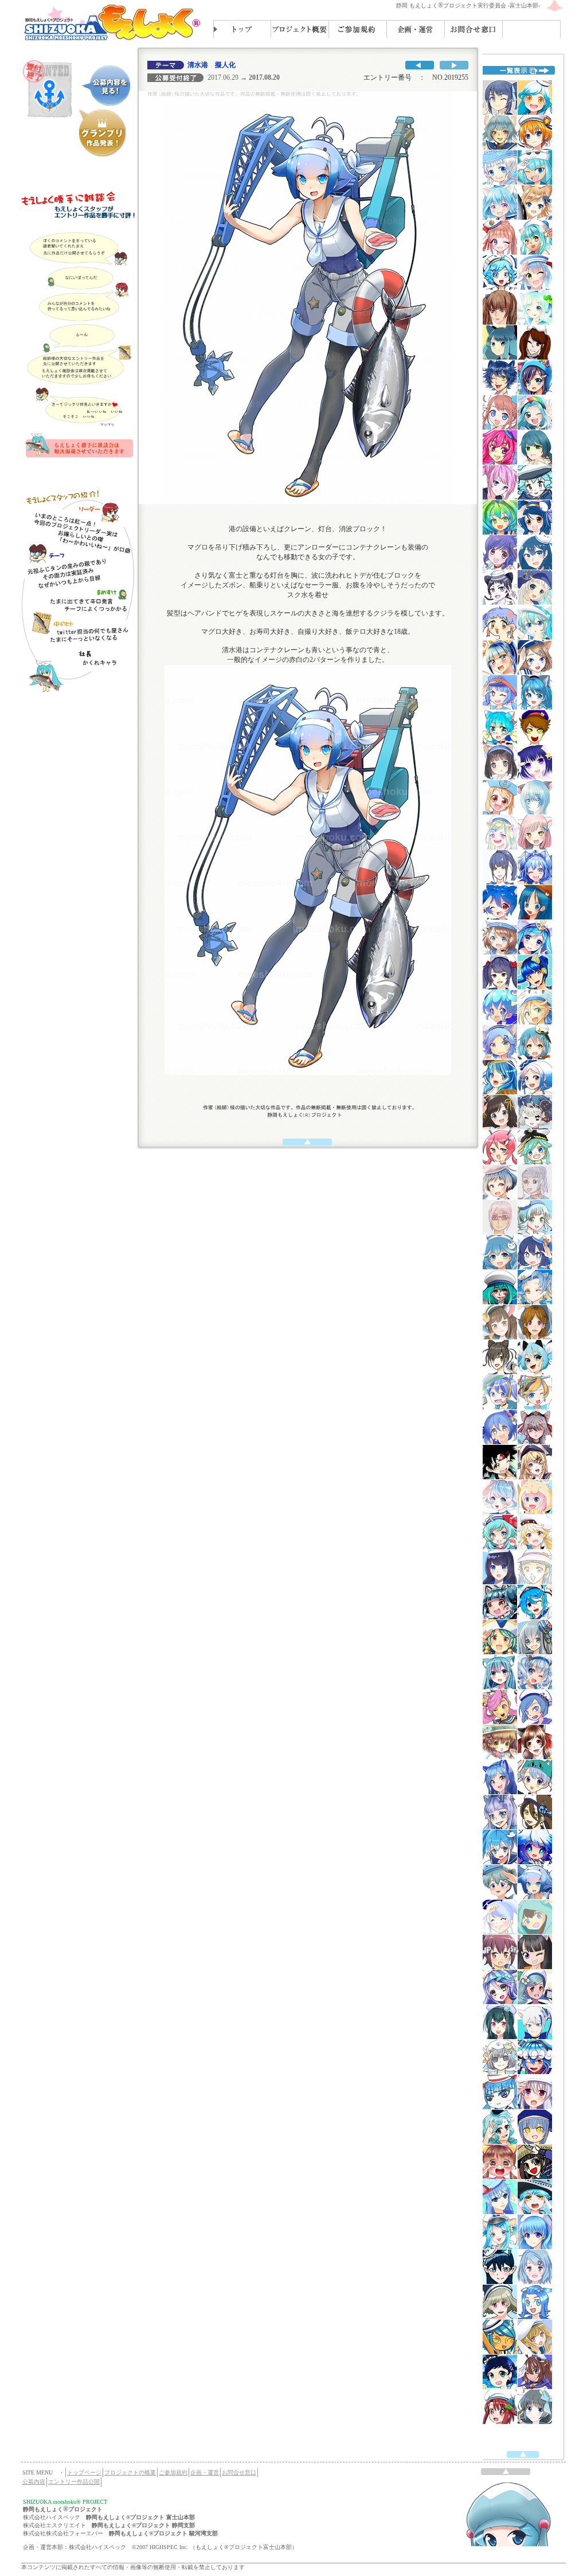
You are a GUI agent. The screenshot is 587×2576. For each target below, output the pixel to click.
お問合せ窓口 (239, 2472)
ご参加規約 (173, 2472)
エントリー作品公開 (74, 2482)
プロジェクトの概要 (130, 2472)
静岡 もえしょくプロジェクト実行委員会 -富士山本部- (468, 5)
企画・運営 (205, 2472)
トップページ (84, 2472)
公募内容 (34, 2482)
